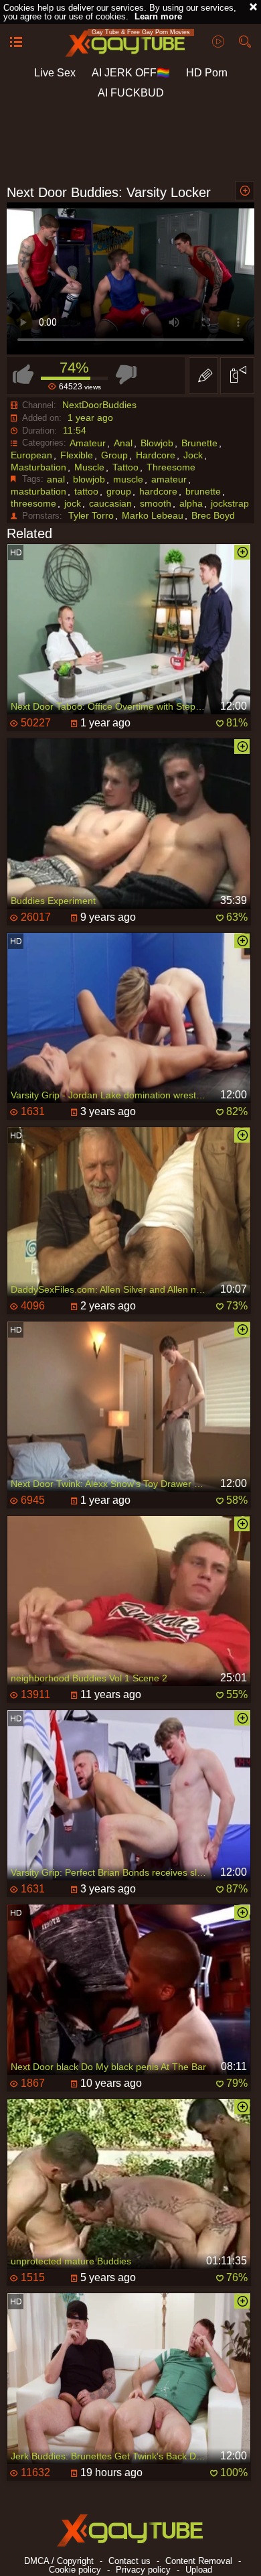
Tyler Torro (91, 515)
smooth (156, 503)
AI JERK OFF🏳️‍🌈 (131, 73)
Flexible (77, 455)
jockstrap (230, 503)
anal (56, 479)
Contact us (129, 2561)
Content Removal (199, 2561)
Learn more (158, 16)
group (119, 491)
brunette (203, 491)
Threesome (171, 467)
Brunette (199, 443)
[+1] (16, 43)
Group (114, 455)
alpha (191, 503)
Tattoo (125, 467)
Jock (193, 455)
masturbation (38, 491)
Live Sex (55, 73)
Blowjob (157, 443)
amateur (169, 479)
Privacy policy (143, 2570)
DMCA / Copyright (59, 2561)
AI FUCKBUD (131, 93)
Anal (123, 443)
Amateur (88, 443)
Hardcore (156, 455)
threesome (33, 503)
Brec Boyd (213, 515)
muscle (128, 479)
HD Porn (207, 73)
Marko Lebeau (153, 515)
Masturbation (38, 467)
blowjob (89, 479)
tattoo (86, 491)
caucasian (110, 503)
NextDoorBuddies (99, 405)
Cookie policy (75, 2570)
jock (73, 503)
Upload (199, 2570)
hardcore (158, 491)
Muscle (89, 467)
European (31, 455)
